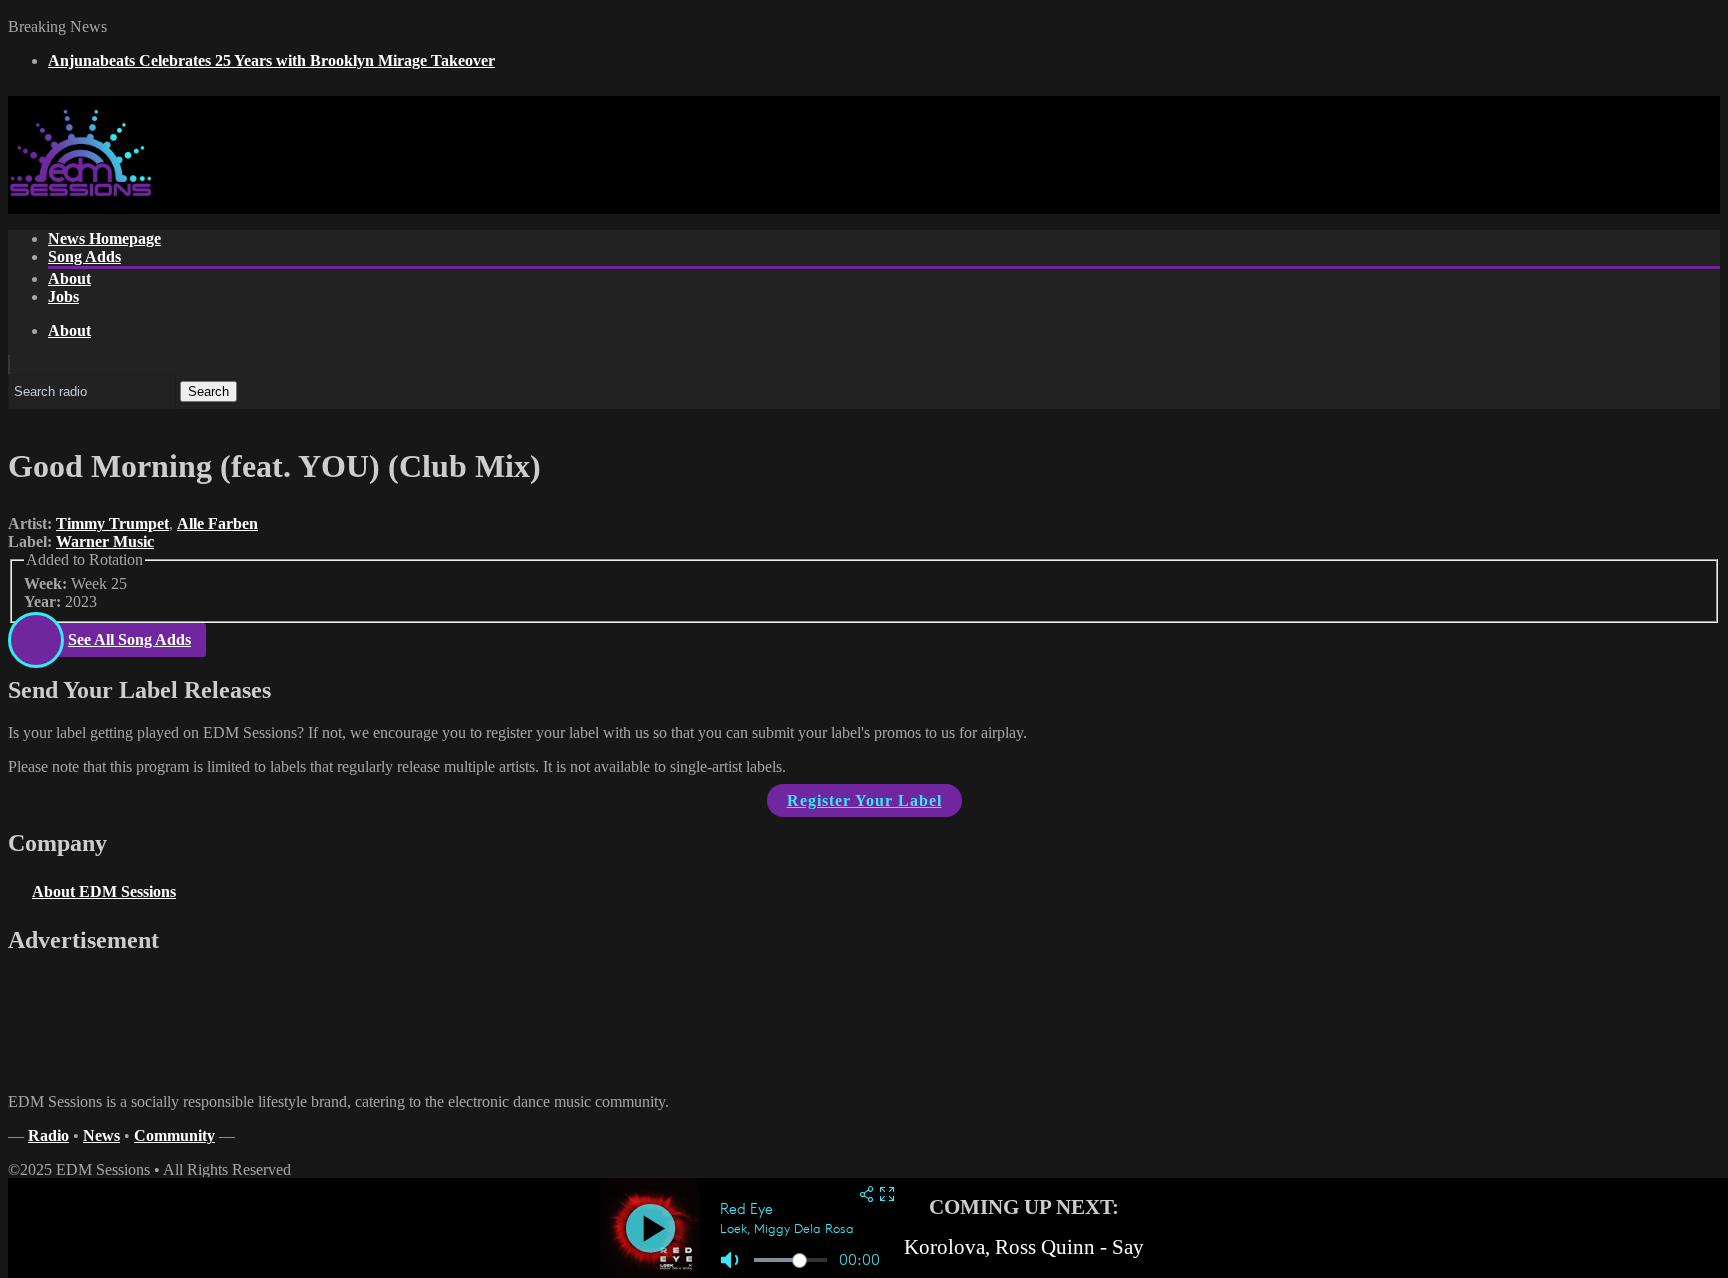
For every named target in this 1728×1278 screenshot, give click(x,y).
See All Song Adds (129, 639)
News (101, 1135)
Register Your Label (864, 800)
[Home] (80, 192)
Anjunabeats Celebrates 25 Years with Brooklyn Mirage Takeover (271, 60)
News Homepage (104, 238)
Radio (48, 1135)
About (69, 278)
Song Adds (84, 256)
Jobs (63, 296)
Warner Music (105, 541)
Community (174, 1135)
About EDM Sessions (104, 891)
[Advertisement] (1356, 247)
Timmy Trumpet (112, 523)
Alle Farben (217, 523)
